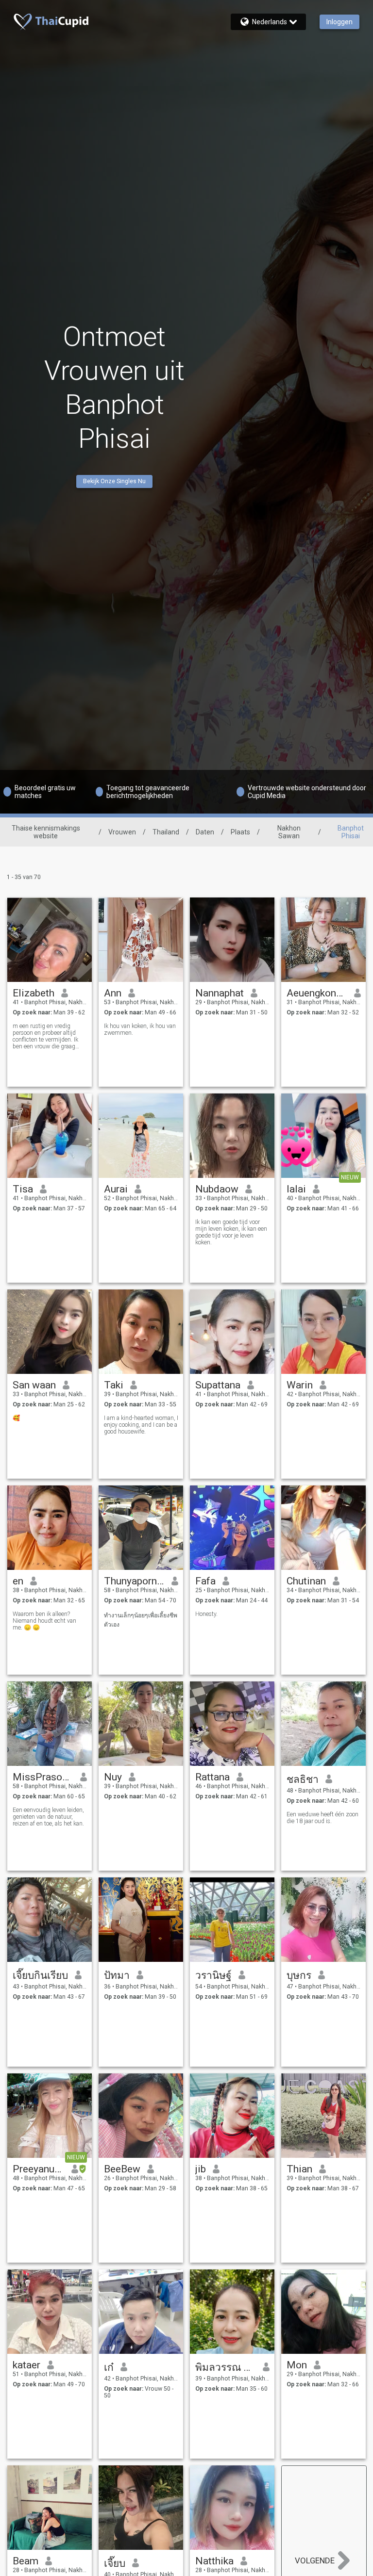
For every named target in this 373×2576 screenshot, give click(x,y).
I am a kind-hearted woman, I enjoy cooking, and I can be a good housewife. (141, 1425)
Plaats (240, 832)
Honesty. (206, 1614)
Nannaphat (220, 993)
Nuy (113, 1777)
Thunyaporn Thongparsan (134, 1581)
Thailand (166, 832)
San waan (34, 1385)
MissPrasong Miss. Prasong (43, 1777)
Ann (113, 993)
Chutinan (306, 1581)
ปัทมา (117, 1975)
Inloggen (339, 22)
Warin (300, 1385)
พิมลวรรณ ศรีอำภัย (226, 2367)
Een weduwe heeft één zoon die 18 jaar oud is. (322, 1818)
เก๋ (109, 2367)
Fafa (205, 1581)
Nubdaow (217, 1189)
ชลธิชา (303, 1779)
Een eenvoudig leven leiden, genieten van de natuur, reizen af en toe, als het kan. (48, 1817)
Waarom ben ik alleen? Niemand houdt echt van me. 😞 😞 (44, 1621)
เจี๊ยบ (115, 2563)
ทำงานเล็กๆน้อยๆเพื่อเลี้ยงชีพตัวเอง (141, 1620)
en (18, 1581)
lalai (296, 1189)
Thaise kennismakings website (46, 832)
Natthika (214, 2561)
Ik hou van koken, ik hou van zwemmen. (140, 1029)
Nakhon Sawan (289, 832)
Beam (25, 2561)
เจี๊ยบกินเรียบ (40, 1975)
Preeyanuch (39, 2169)
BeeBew (122, 2169)
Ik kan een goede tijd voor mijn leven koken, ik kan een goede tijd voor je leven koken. (231, 1232)
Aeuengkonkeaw (317, 993)
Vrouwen (122, 832)
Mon (297, 2365)
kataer (26, 2365)
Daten (205, 832)
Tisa (23, 1189)
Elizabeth (34, 993)
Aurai (116, 1189)
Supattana (218, 1385)
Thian (299, 2169)
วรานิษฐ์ (213, 1975)
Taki (114, 1385)
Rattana (212, 1777)
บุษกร (299, 1975)
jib (201, 2169)
